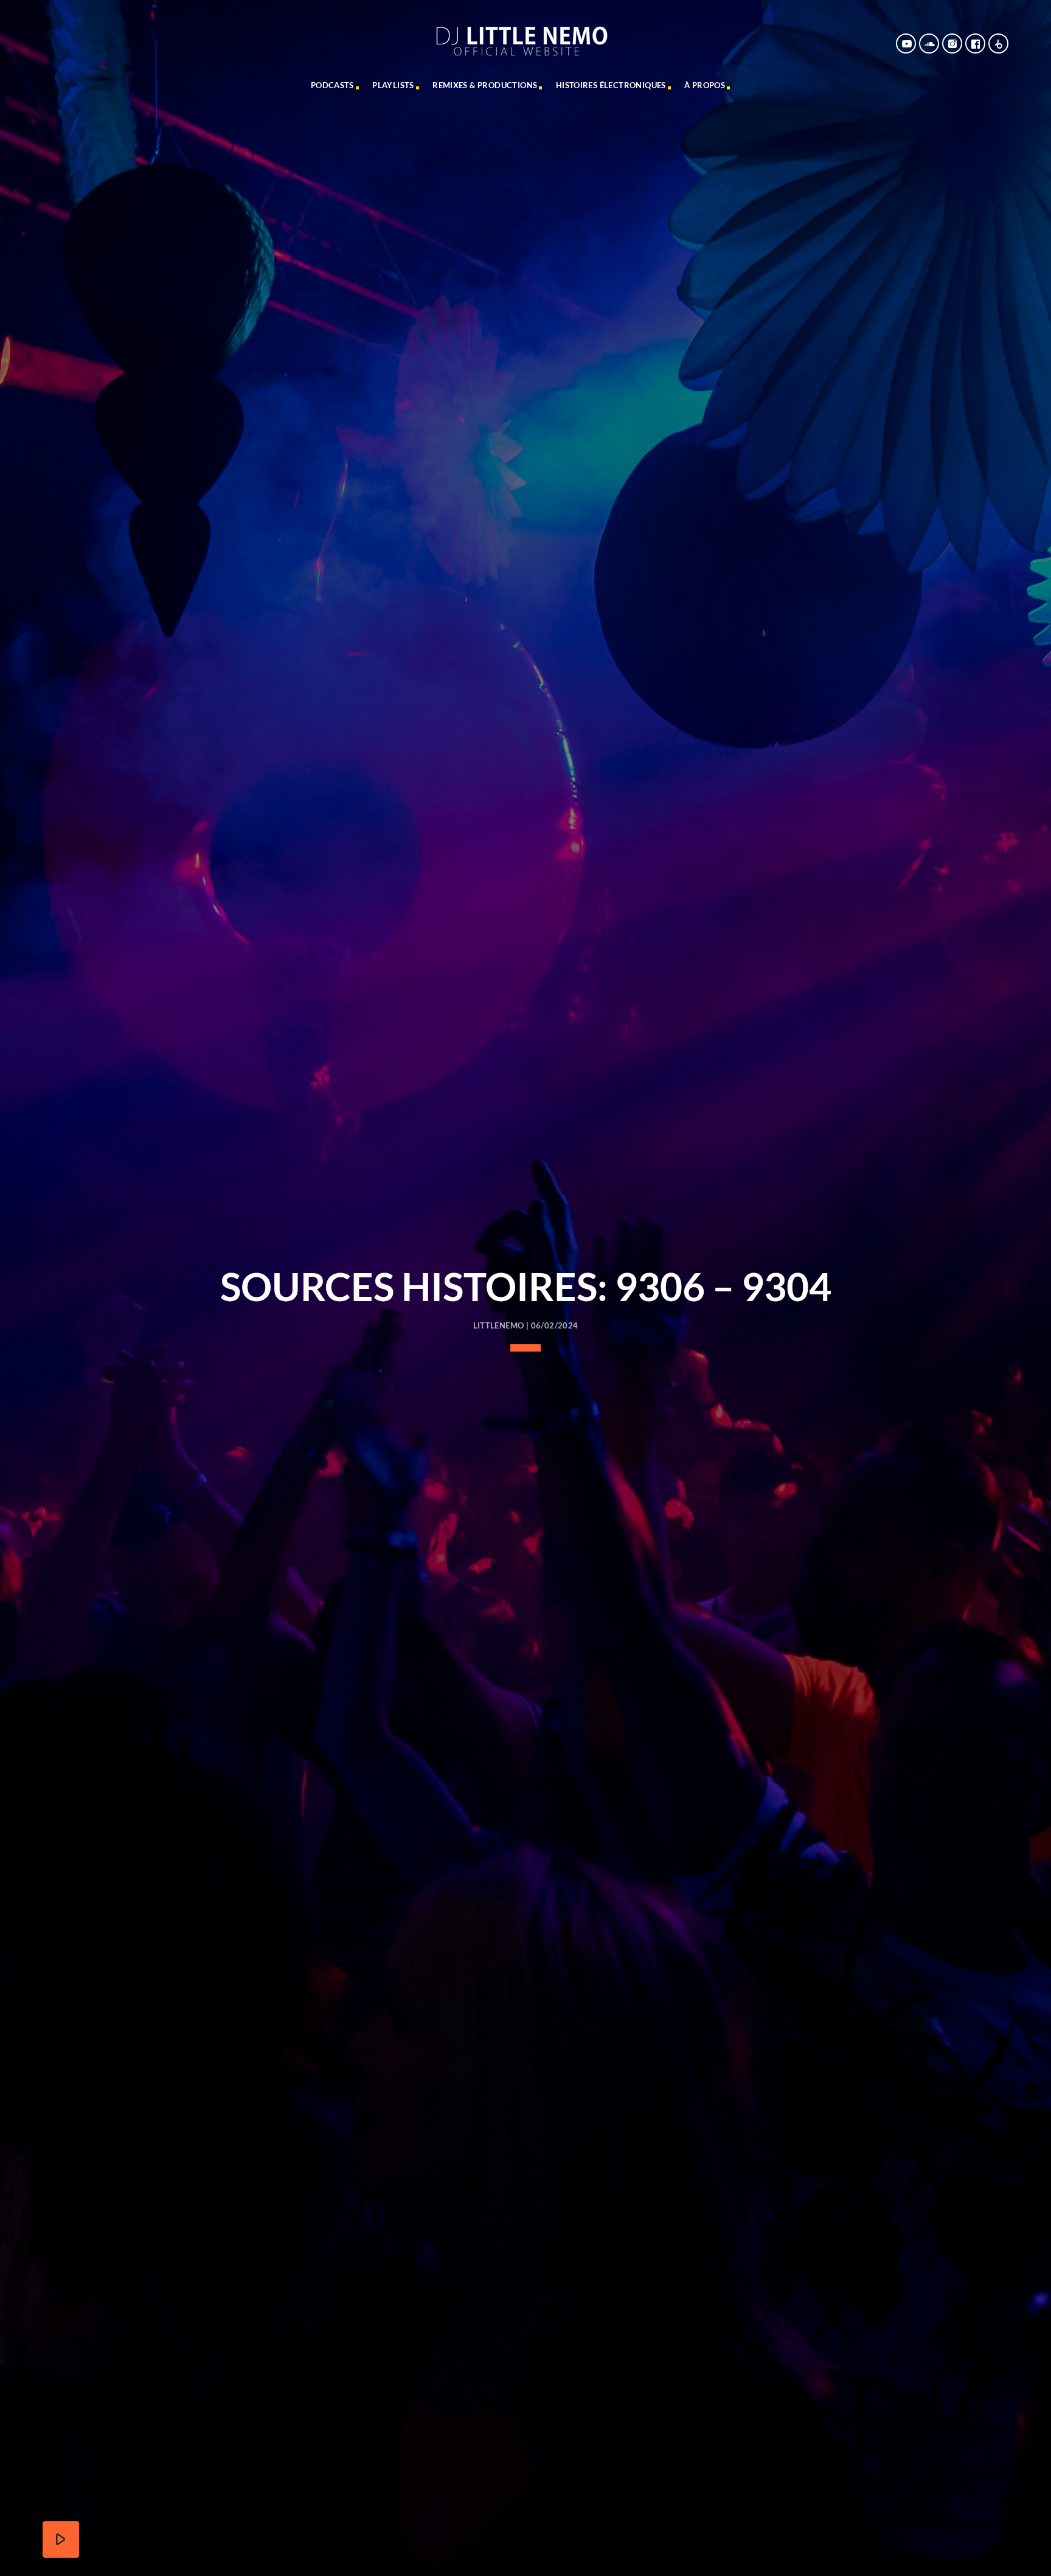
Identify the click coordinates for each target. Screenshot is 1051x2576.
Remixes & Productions (485, 85)
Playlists (393, 85)
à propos (705, 85)
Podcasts (332, 85)
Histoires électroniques (611, 85)
